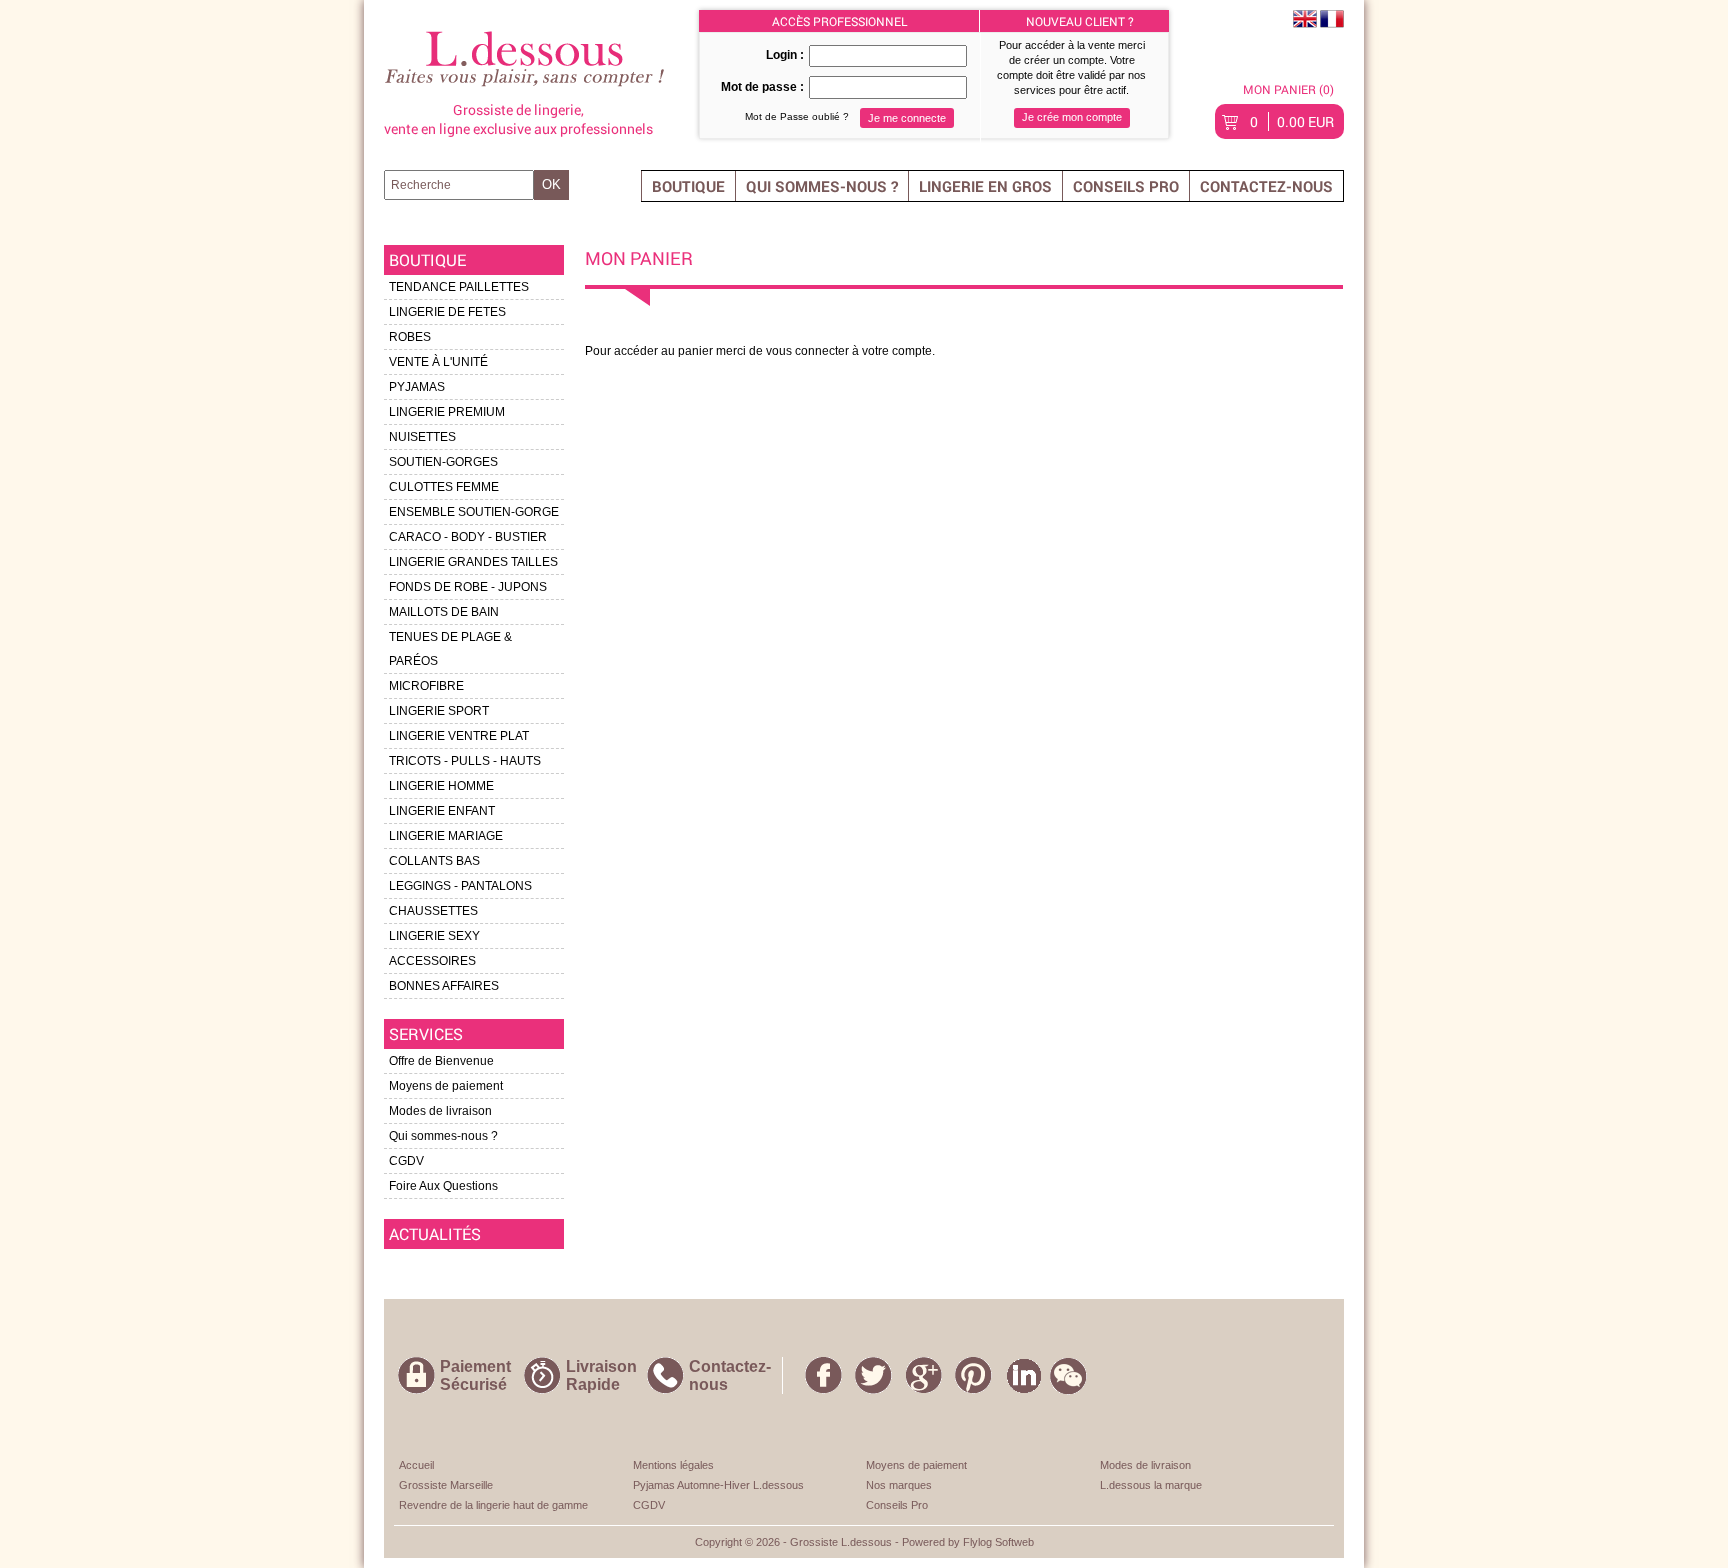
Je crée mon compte (1072, 117)
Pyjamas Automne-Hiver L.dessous (718, 1485)
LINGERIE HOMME (441, 786)
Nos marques (899, 1485)
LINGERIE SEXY (434, 936)
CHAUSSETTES (433, 911)
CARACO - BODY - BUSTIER (468, 537)
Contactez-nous (1266, 186)
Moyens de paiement (446, 1086)
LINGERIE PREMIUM (447, 412)
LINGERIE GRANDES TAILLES (473, 562)
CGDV (406, 1161)
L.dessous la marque (1151, 1485)
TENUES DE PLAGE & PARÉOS (450, 649)
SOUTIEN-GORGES (443, 462)
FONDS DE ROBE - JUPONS (468, 587)
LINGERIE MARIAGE (446, 836)
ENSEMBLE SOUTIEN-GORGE (474, 512)
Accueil (416, 1465)
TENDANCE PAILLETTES (459, 287)
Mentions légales (673, 1465)
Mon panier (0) (1288, 89)
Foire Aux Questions (443, 1186)
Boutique (688, 186)
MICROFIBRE (426, 686)
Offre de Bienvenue (441, 1061)
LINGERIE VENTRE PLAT (459, 736)
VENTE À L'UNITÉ (438, 362)
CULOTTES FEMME (444, 487)
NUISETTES (422, 437)
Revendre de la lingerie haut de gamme (493, 1505)
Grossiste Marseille (446, 1485)
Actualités (435, 1233)
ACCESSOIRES (432, 961)
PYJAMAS (417, 387)
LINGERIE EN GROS (985, 186)
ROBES (410, 337)
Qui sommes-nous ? (822, 186)
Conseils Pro (1126, 186)
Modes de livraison (440, 1111)
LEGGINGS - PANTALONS (460, 886)
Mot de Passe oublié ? (797, 116)
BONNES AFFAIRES (444, 986)
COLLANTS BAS (434, 861)
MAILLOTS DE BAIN (444, 612)
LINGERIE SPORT (439, 711)
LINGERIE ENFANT (442, 811)
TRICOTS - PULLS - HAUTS (465, 761)
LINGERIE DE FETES (447, 312)
